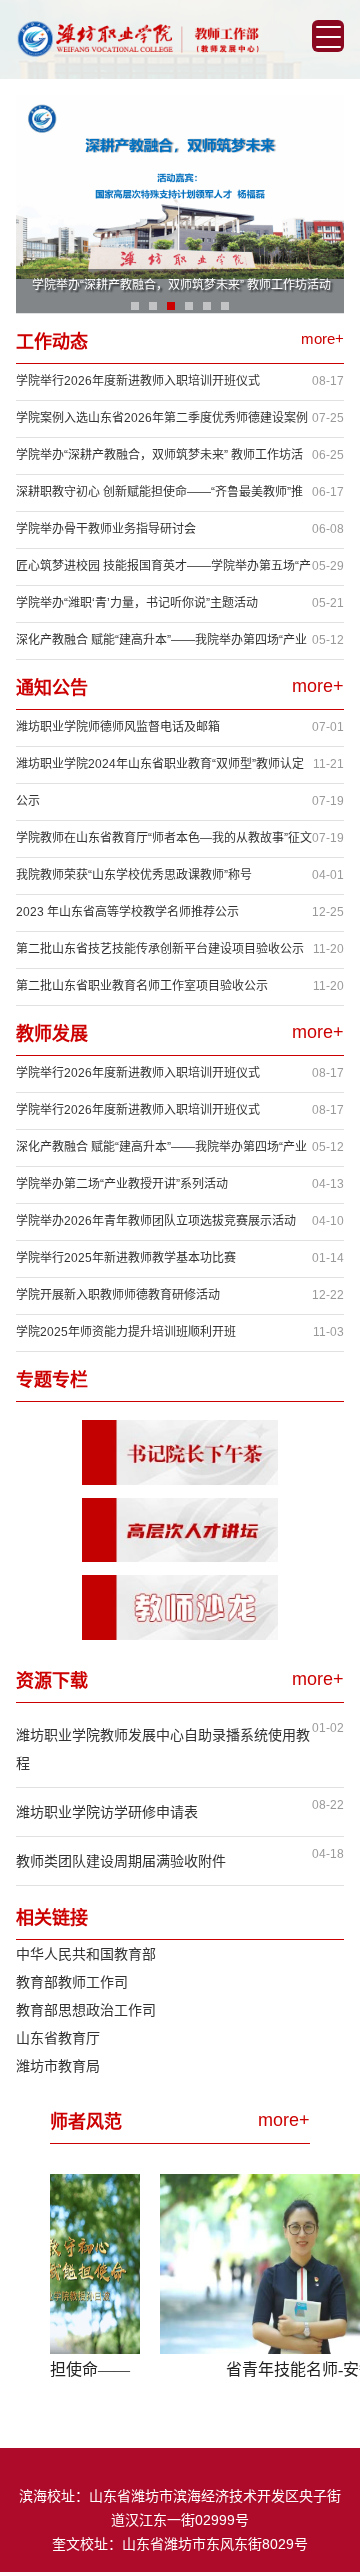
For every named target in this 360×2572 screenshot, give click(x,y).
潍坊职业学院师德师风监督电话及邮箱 (118, 727)
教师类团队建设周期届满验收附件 (121, 1861)
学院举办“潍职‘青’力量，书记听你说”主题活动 (137, 603)
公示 (28, 801)
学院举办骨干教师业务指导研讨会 (106, 529)
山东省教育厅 (58, 2038)
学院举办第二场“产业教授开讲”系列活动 (122, 1184)
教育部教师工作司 (72, 1982)
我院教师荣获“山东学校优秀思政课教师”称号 (134, 875)
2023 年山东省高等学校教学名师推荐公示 (127, 912)
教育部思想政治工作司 (86, 2010)
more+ (322, 338)
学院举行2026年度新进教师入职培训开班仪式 (138, 381)
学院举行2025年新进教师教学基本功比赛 (126, 1258)
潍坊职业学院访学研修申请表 (107, 1812)
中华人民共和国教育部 (86, 1954)
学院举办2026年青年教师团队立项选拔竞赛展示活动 (156, 1221)
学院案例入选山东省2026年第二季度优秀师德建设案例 (162, 418)
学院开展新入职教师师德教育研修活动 (118, 1295)
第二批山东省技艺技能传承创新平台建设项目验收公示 (160, 949)
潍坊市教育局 (58, 2066)
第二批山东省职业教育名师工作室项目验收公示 (142, 986)
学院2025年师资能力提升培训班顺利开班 (126, 1332)
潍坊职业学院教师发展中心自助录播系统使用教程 (163, 1749)
